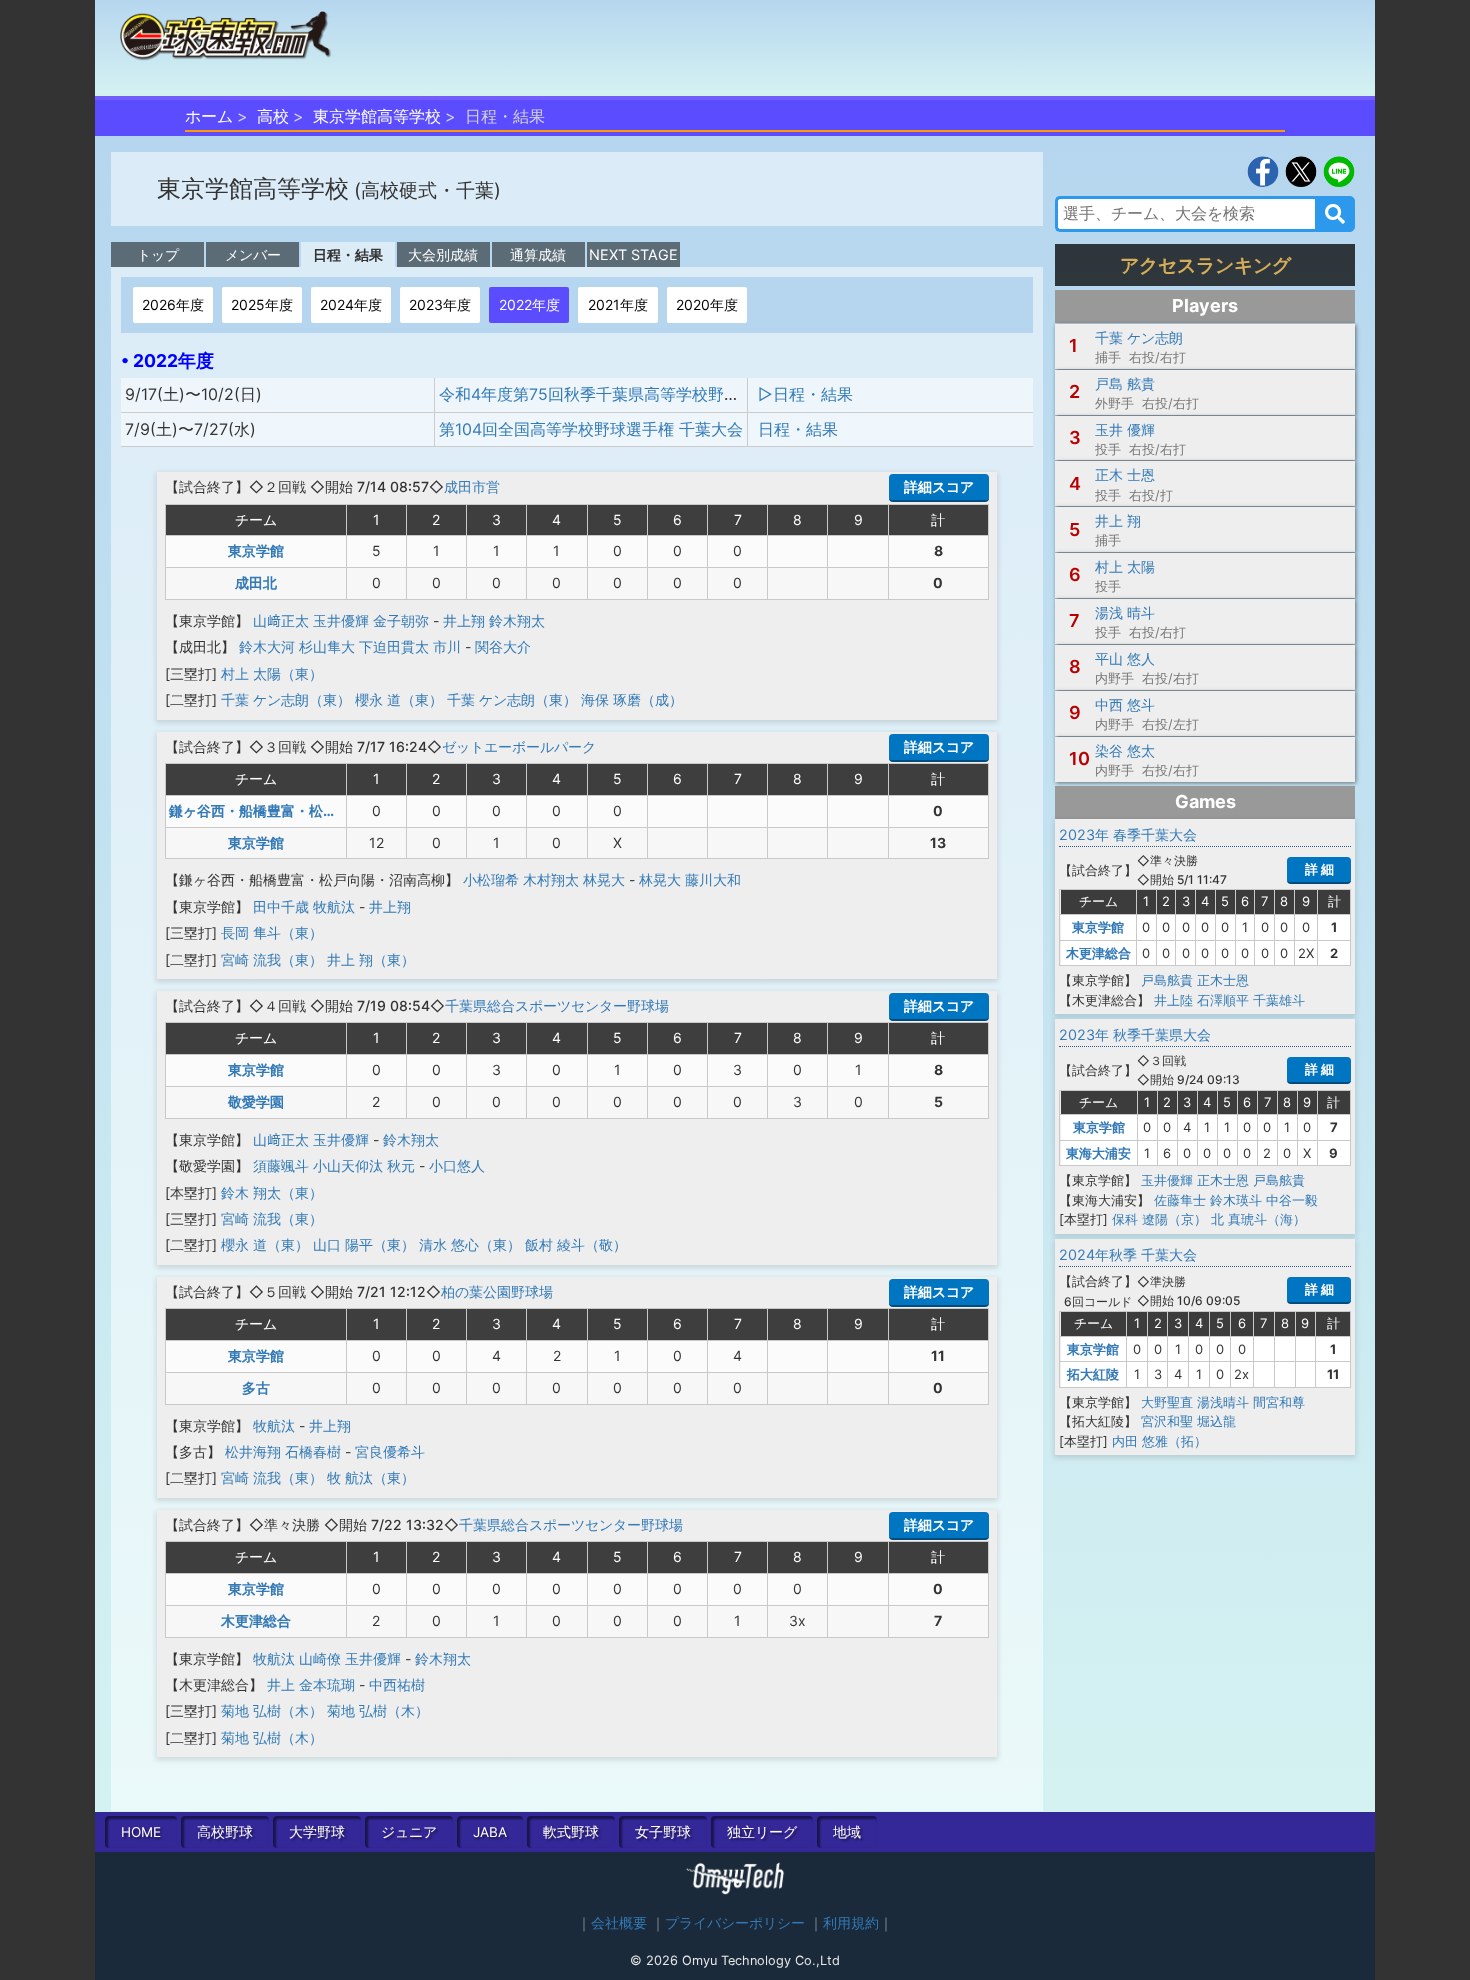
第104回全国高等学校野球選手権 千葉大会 (591, 429)
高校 (273, 116)
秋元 (401, 1165)
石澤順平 (1223, 1000)
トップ (158, 254)
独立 (762, 1832)
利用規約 (851, 1923)
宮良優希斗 (390, 1451)
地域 (847, 1832)
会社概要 (619, 1923)
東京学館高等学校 (377, 116)
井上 (281, 1684)
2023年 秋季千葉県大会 (1135, 1034)
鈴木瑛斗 (1236, 1200)
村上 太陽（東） (272, 673)
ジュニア (409, 1832)
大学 (317, 1832)
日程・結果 (348, 254)
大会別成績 (443, 254)
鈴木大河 (267, 646)
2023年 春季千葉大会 (1128, 834)
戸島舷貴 (1167, 980)
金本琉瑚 (327, 1684)
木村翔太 (551, 879)
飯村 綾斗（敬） (576, 1244)
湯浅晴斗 (1223, 1402)
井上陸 (1173, 1000)
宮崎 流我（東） (272, 959)
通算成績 (538, 254)
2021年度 (618, 304)
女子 (663, 1832)
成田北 (256, 582)
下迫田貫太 (394, 646)
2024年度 (351, 304)
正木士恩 (1223, 980)
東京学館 (256, 550)
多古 (256, 1387)
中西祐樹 (397, 1684)
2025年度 (262, 304)
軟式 (571, 1832)
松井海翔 (253, 1451)
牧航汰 (334, 906)
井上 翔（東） (371, 959)
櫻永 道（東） (399, 699)
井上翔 (464, 620)
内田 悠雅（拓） (1159, 1441)
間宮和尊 (1279, 1402)
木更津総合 (256, 1620)
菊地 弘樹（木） (272, 1710)
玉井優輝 (341, 620)
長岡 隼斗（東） (272, 932)
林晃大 (604, 879)
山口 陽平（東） (364, 1244)
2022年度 (529, 304)
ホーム (209, 116)
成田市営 (472, 486)
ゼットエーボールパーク (519, 746)
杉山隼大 (327, 646)
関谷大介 (503, 646)
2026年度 (173, 304)
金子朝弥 (401, 620)
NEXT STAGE (633, 254)
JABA (490, 1832)
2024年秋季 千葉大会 (1128, 1254)
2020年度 (707, 304)
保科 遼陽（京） (1159, 1219)
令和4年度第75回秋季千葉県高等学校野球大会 (605, 394)
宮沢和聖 (1167, 1421)
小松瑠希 (491, 879)
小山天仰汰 (348, 1165)
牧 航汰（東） (371, 1477)
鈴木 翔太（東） (272, 1192)
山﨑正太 (281, 620)
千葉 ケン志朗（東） (286, 699)
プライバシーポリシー (735, 1923)
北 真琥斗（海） (1258, 1219)
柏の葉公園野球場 (497, 1291)
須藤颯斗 (281, 1165)
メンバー (253, 254)
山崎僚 (320, 1658)
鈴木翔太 (517, 620)
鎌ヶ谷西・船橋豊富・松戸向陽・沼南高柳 (302, 810)
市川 (447, 646)
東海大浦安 (1098, 1153)
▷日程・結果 (805, 394)
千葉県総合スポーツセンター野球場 (557, 1005)
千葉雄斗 (1279, 1000)
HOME (141, 1832)
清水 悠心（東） (470, 1244)
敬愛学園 (256, 1101)
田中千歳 (281, 906)
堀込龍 (1216, 1421)
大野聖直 (1167, 1402)
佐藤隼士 (1180, 1200)
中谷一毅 (1292, 1200)
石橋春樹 (313, 1451)
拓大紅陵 (1093, 1374)
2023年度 (440, 304)
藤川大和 (713, 879)
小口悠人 (457, 1165)
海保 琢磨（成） (632, 699)
